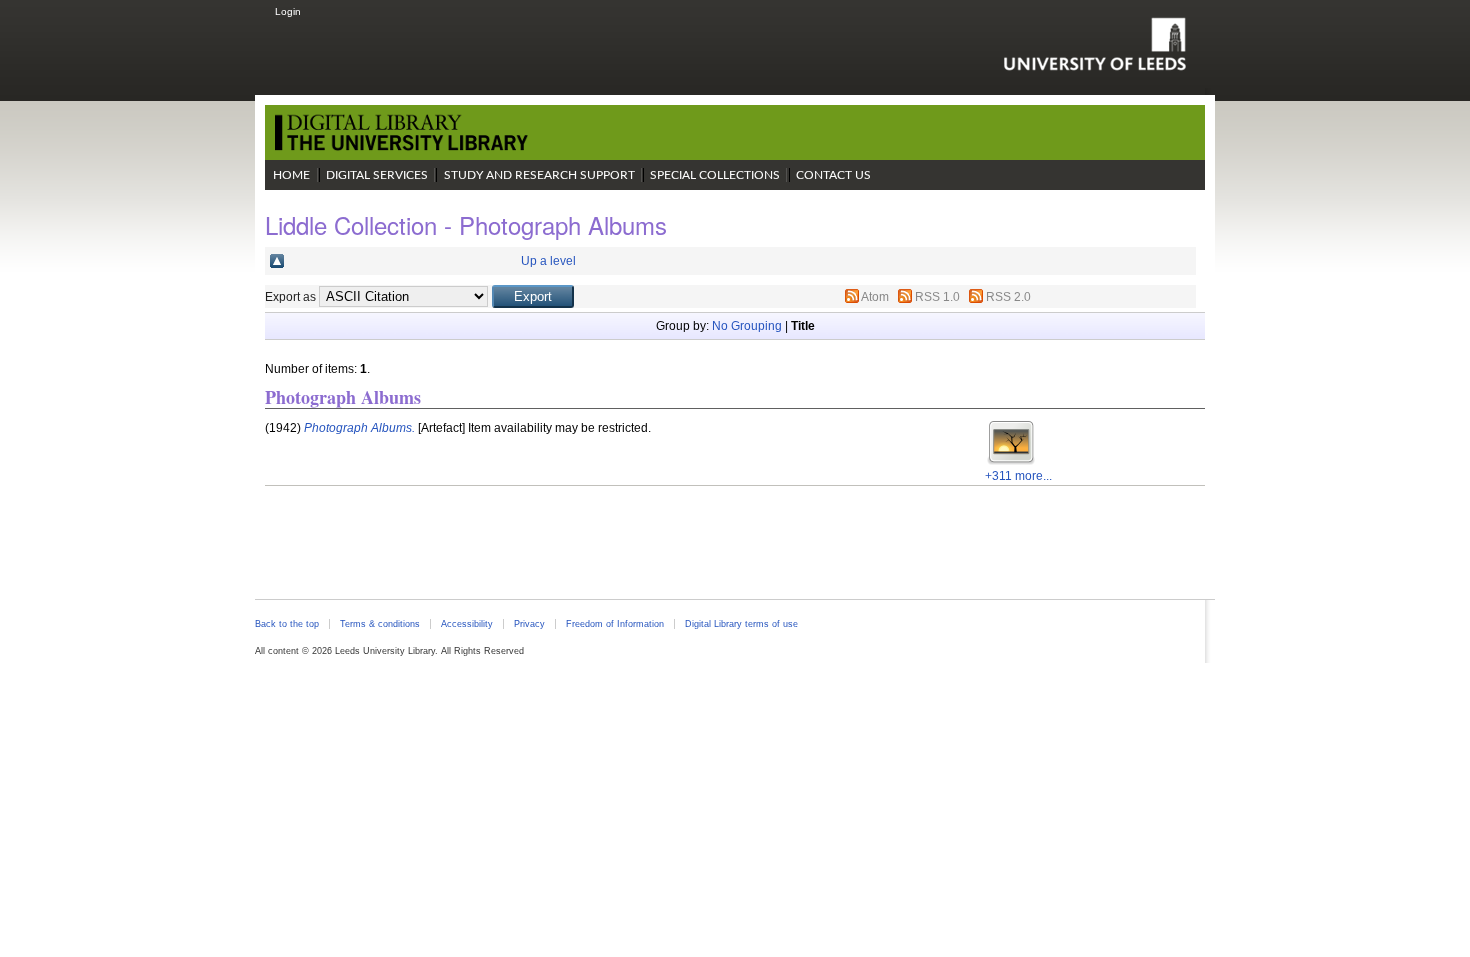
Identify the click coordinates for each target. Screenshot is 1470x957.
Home (291, 175)
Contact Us (833, 175)
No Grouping (747, 326)
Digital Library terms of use (741, 624)
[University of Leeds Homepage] (1094, 44)
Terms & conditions (380, 624)
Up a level (548, 261)
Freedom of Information (615, 624)
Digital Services (377, 175)
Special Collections (715, 175)
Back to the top (287, 624)
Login (288, 11)
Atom (875, 297)
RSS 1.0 (937, 297)
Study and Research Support (539, 175)
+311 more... (1018, 476)
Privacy (529, 624)
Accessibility (467, 624)
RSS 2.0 (1008, 297)
